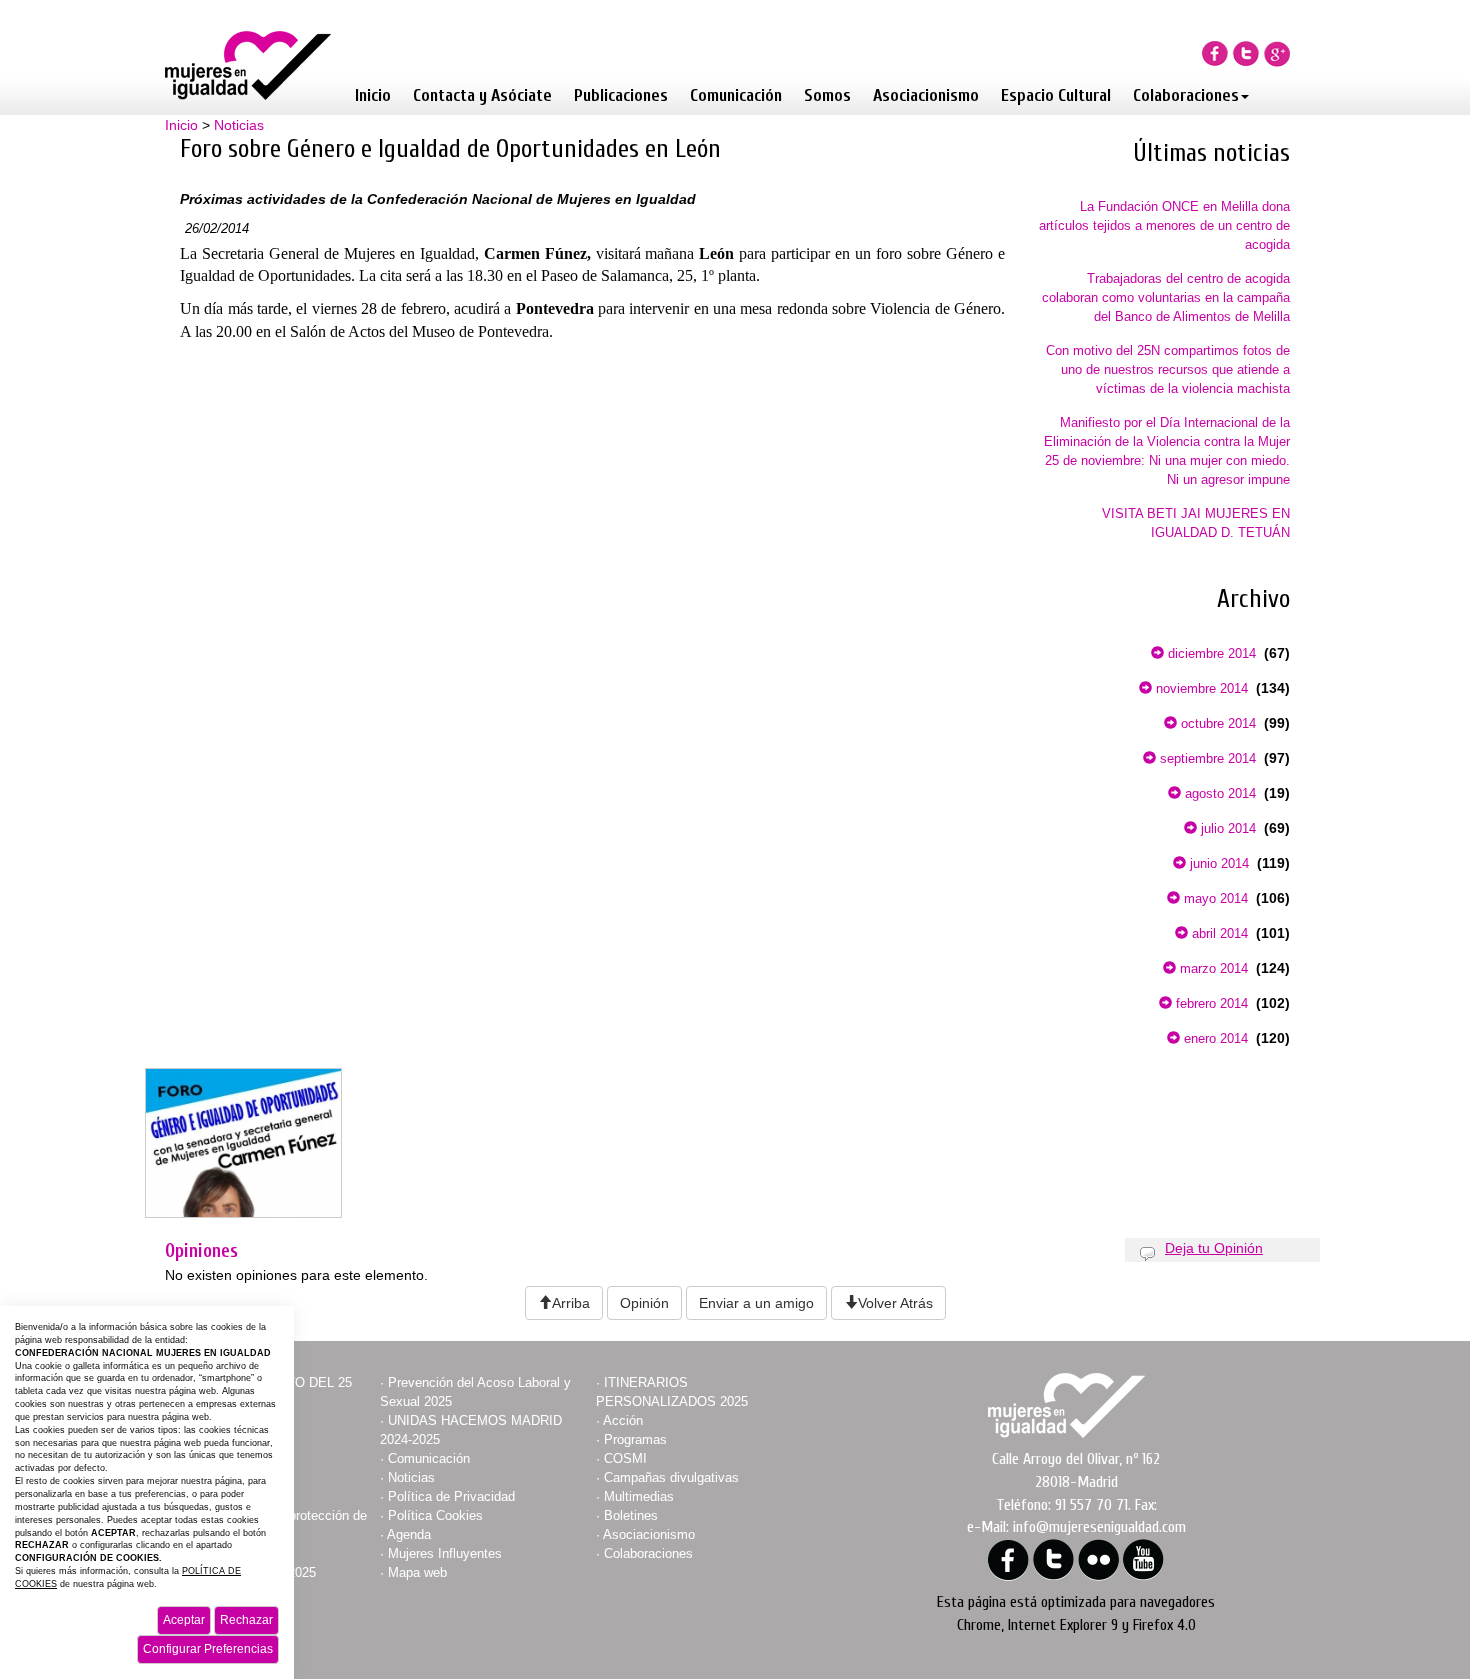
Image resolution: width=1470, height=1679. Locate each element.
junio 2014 (1217, 863)
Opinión (644, 1303)
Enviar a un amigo (756, 1303)
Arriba (571, 1303)
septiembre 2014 (1206, 758)
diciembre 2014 (1210, 653)
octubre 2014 (1216, 723)
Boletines (631, 1515)
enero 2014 (1214, 1038)
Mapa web (417, 1572)
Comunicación (736, 95)
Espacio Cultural (1056, 95)
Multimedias (639, 1496)
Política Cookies (435, 1515)
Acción (623, 1420)
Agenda (409, 1534)
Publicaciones (621, 95)
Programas (635, 1439)
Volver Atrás (895, 1303)
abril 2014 (1218, 933)
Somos (827, 95)
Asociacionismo (926, 95)
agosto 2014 (1218, 793)
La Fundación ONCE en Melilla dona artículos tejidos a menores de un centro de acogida (1164, 225)
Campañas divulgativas (671, 1477)
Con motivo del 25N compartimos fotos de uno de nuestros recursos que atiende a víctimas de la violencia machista (1168, 369)
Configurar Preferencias (208, 1649)
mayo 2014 (1214, 898)
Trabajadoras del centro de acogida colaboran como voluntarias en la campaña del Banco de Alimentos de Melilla (1166, 297)
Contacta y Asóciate (482, 95)
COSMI (625, 1458)
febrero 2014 (1210, 1003)
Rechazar (246, 1620)
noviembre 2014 (1200, 688)
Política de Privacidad (451, 1496)
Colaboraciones (1186, 95)
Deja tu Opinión (1214, 1248)
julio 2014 (1226, 828)
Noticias (239, 125)
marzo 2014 (1212, 968)
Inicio (373, 95)
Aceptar (184, 1620)
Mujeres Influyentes (445, 1553)
